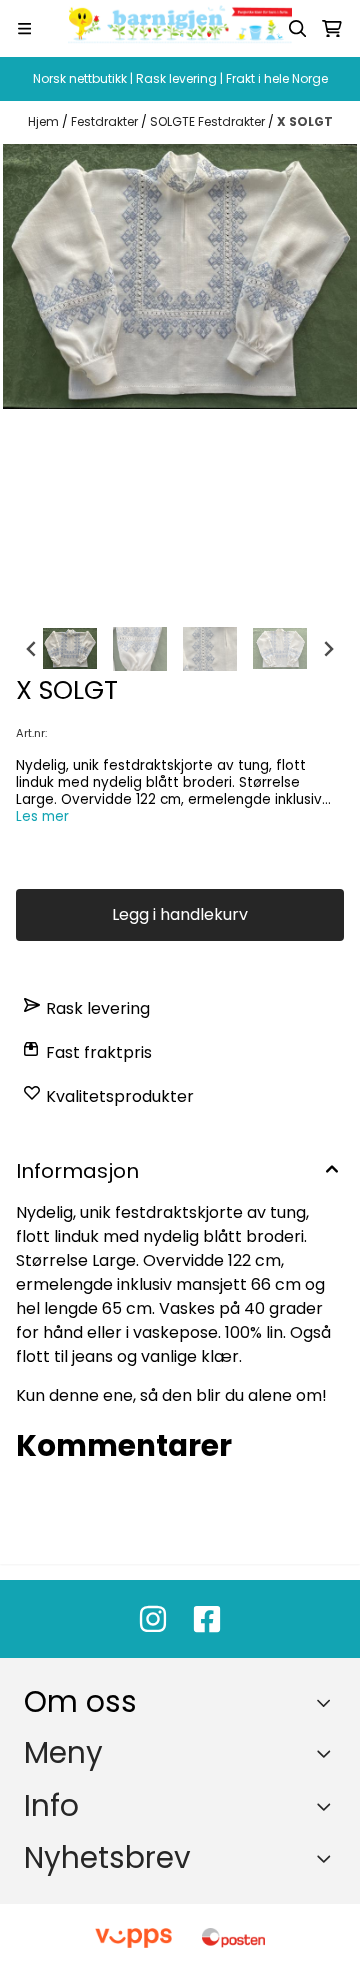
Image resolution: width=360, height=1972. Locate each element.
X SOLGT (305, 121)
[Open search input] (298, 29)
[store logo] (180, 28)
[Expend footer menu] (328, 1753)
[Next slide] (328, 649)
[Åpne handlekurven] (332, 29)
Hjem (45, 121)
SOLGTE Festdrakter (209, 121)
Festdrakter (106, 121)
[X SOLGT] (180, 277)
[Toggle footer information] (328, 1703)
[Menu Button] (24, 28)
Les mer (42, 816)
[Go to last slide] (32, 649)
